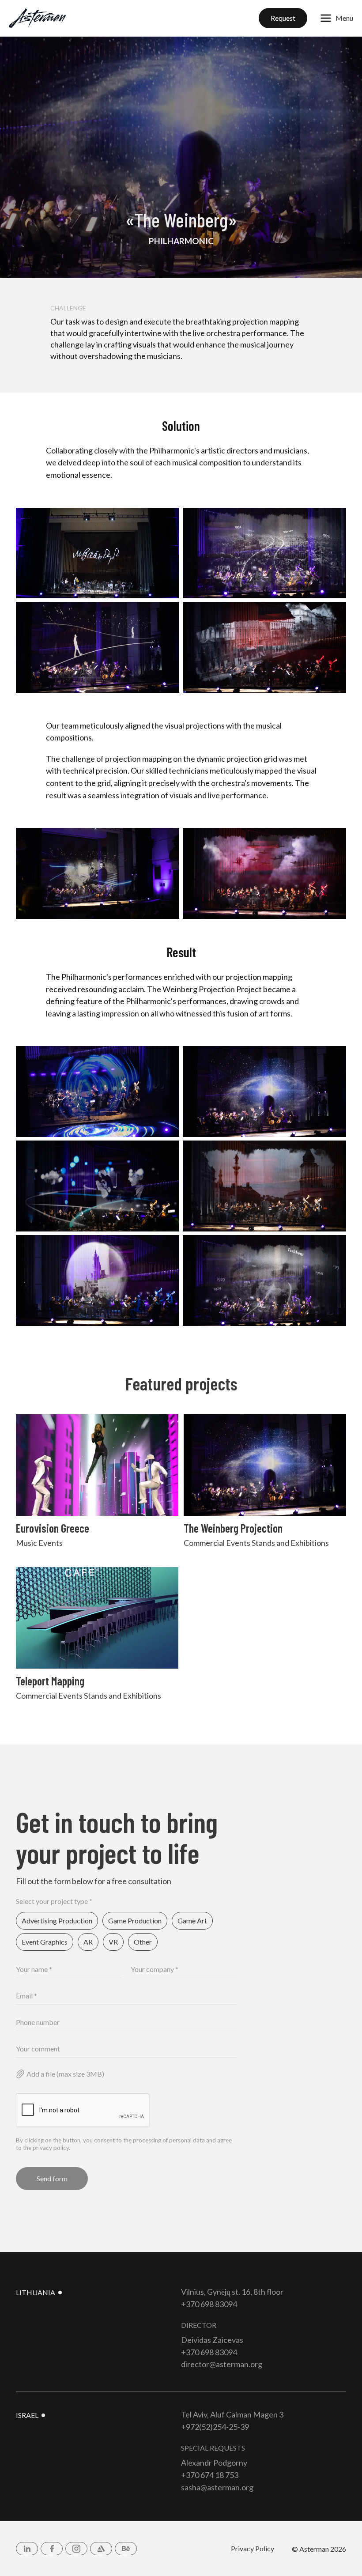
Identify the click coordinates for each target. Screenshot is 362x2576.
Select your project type (54, 1901)
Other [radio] (143, 1942)
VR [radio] (113, 1942)
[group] (126, 1932)
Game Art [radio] (192, 1921)
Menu (344, 18)
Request (283, 18)
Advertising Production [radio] (57, 1921)
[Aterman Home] (38, 18)
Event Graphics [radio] (45, 1942)
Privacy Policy (253, 2548)
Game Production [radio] (135, 1921)
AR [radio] (88, 1942)
